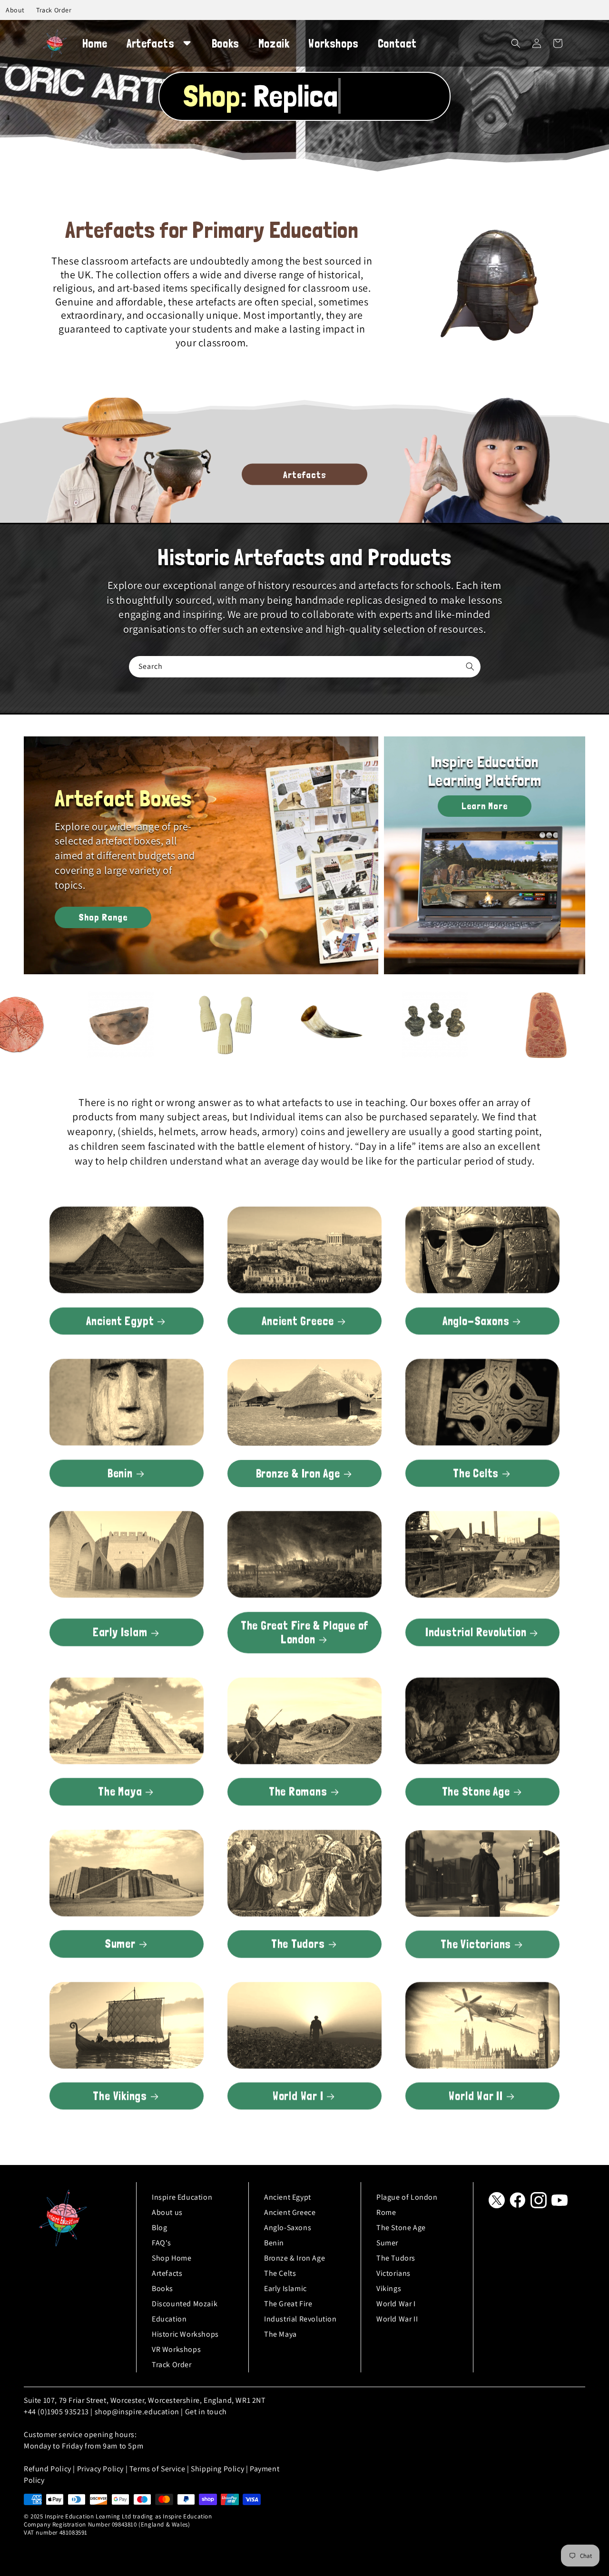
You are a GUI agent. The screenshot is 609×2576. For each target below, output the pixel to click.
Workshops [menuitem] (333, 44)
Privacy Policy (100, 2469)
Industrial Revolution (476, 1632)
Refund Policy (48, 2469)
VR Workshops (176, 2349)
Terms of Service (157, 2469)
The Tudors (298, 1944)
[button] (516, 43)
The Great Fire (288, 2304)
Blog (159, 2228)
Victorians (393, 2273)
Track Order (54, 10)
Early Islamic (285, 2288)
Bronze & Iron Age (298, 1473)
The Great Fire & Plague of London (304, 1632)
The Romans (298, 1791)
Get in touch (206, 2412)
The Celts (476, 1473)
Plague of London (407, 2197)
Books (162, 2288)
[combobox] (305, 667)
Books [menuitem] (226, 44)
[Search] (470, 666)
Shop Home (172, 2258)
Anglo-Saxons (476, 1321)
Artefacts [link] (305, 474)
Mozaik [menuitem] (274, 44)
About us (167, 2212)
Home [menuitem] (95, 44)
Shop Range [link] (103, 917)
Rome (386, 2212)
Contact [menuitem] (397, 44)
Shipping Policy (217, 2469)
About (15, 10)
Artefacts (167, 2273)
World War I (298, 2096)
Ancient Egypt (120, 1321)
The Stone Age (476, 1791)
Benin (120, 1473)
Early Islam (120, 1632)
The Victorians (476, 1944)
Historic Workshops (185, 2334)
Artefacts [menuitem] (150, 44)
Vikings (389, 2288)
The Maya (120, 1791)
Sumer (120, 1944)
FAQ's (162, 2243)
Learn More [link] (485, 806)
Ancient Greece (298, 1321)
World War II (476, 2096)
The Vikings (120, 2096)
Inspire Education (182, 2197)
